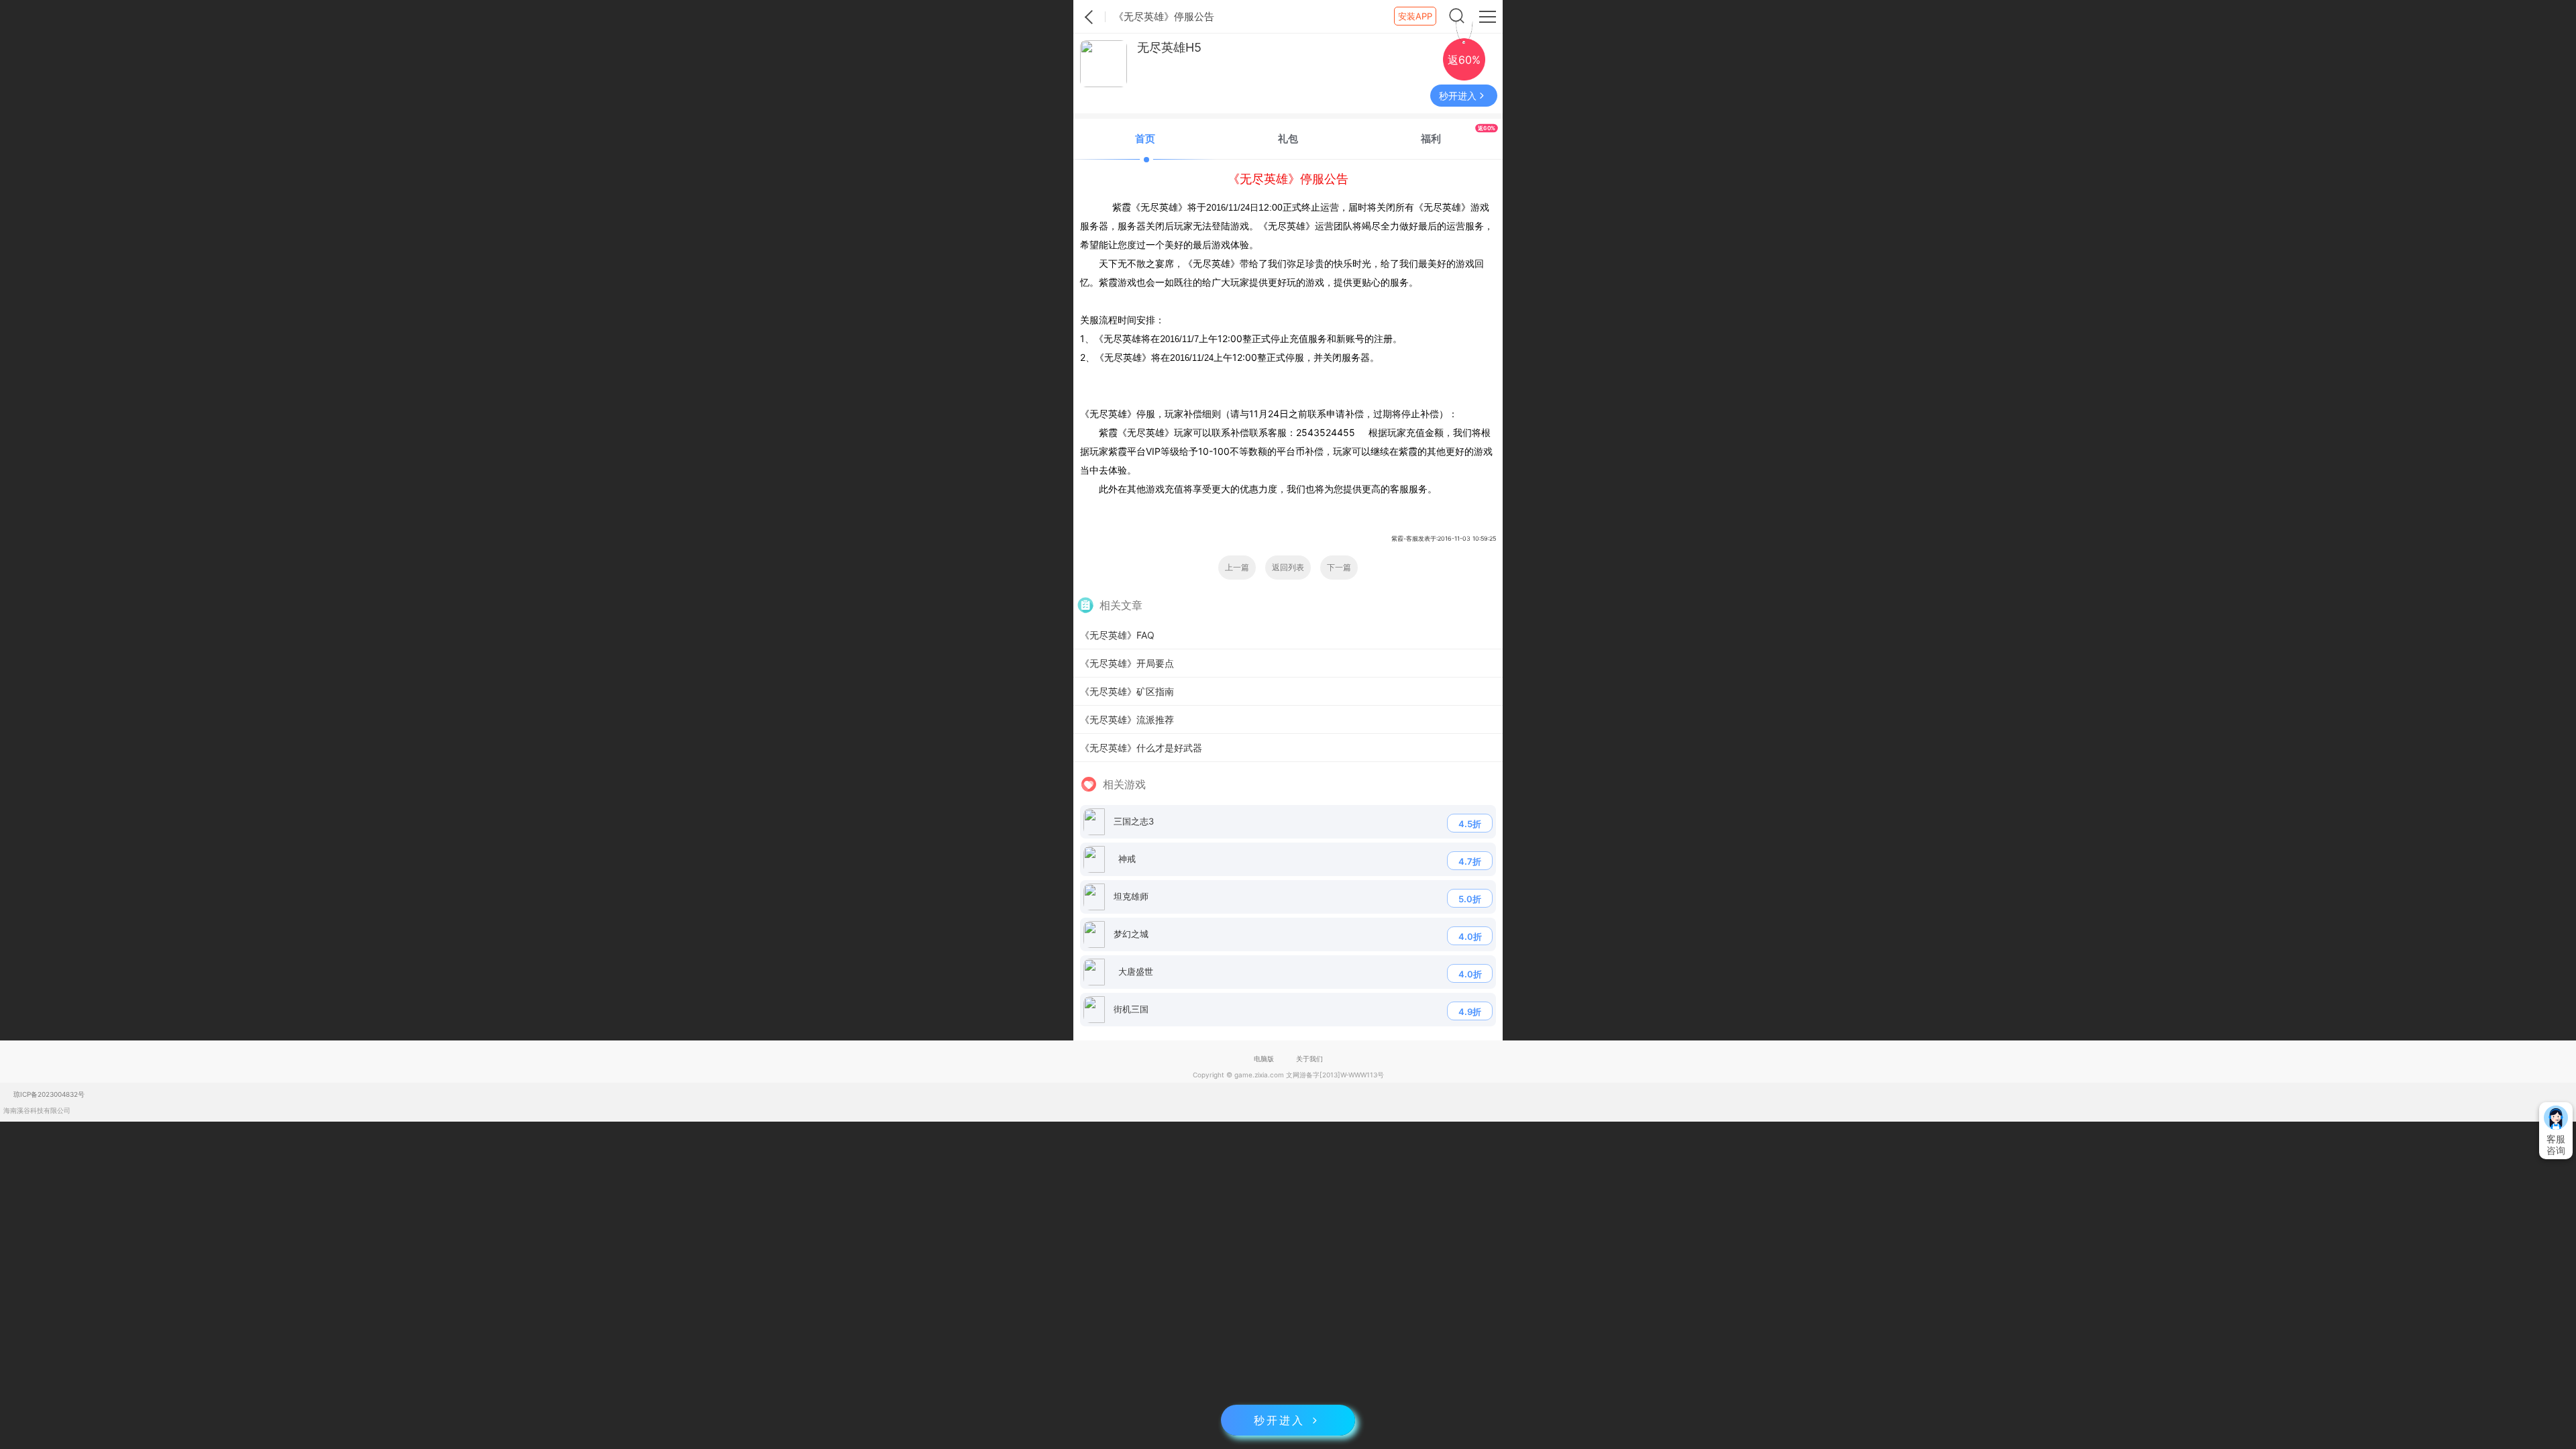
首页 (1145, 139)
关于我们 (1309, 1059)
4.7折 (1470, 861)
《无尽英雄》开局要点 (1127, 663)
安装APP (1415, 16)
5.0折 (1470, 899)
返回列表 (1288, 567)
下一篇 (1339, 567)
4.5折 (1470, 824)
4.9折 (1470, 1012)
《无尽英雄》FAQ (1117, 635)
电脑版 (1264, 1059)
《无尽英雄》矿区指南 (1127, 691)
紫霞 (1089, 17)
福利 (1458, 135)
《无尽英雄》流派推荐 (1127, 719)
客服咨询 (2556, 1144)
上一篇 (1237, 567)
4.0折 (1470, 936)
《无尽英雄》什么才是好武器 (1141, 748)
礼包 (1288, 139)
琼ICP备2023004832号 (49, 1094)
